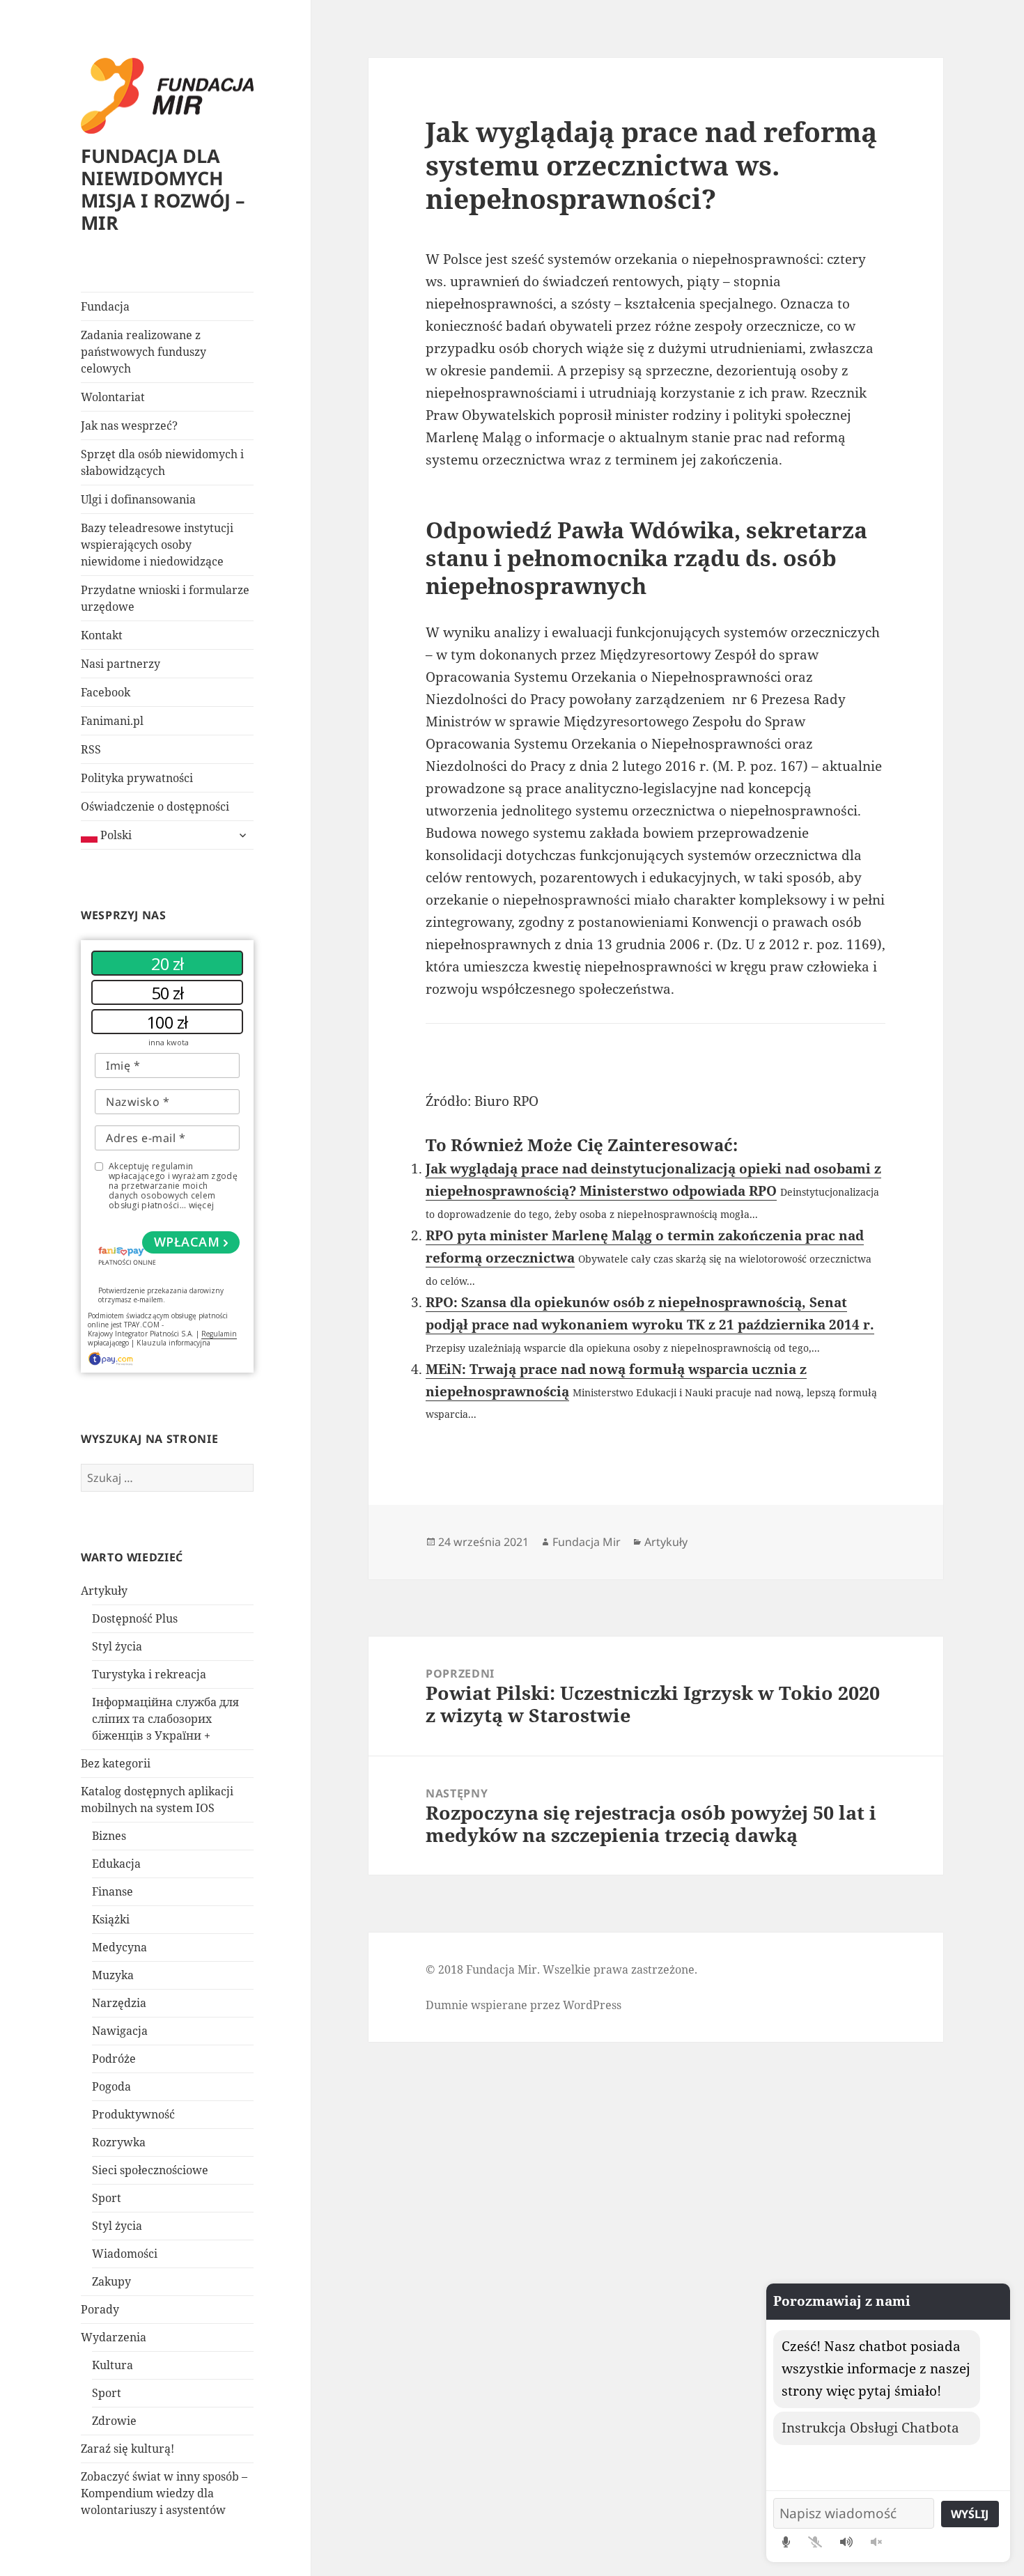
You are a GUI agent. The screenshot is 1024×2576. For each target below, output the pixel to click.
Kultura (113, 2365)
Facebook (106, 692)
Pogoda (111, 2086)
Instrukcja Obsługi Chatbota (870, 2428)
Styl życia (117, 1646)
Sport (107, 2198)
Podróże (114, 2059)
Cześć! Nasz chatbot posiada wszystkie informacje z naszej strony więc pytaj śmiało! (876, 2368)
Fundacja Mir (587, 1542)
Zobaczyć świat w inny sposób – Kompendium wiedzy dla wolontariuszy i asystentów (164, 2493)
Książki (111, 1919)
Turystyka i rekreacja (149, 1674)
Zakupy (111, 2281)
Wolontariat (113, 397)
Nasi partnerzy (121, 664)
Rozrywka (119, 2142)
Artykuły (104, 1591)
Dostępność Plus (135, 1618)
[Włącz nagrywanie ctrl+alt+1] (786, 2542)
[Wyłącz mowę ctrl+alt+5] (876, 2542)
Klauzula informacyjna (173, 1343)
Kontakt (102, 635)
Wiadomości (125, 2254)
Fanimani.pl (112, 721)
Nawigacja (120, 2031)
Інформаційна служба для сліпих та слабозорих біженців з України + (165, 1719)
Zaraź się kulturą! (127, 2449)
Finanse (113, 1891)
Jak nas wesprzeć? (129, 426)
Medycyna (119, 1947)
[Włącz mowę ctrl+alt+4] (846, 2542)
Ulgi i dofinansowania (138, 499)
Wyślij (970, 2514)
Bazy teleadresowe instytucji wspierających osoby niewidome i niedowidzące (157, 545)
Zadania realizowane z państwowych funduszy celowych (143, 352)
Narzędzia (119, 2003)
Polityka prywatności (137, 778)
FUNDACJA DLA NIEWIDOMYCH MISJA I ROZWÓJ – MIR (163, 189)
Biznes (109, 1836)
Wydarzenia (114, 2337)
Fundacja (105, 306)
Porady (100, 2309)
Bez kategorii (116, 1763)
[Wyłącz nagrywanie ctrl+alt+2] (815, 2542)
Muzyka (113, 1975)
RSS (91, 749)
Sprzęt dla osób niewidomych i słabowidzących (162, 462)
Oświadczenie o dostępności (155, 806)
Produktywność (133, 2114)
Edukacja (116, 1864)
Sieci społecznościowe (150, 2170)
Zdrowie (114, 2421)
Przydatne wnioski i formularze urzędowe (165, 598)
